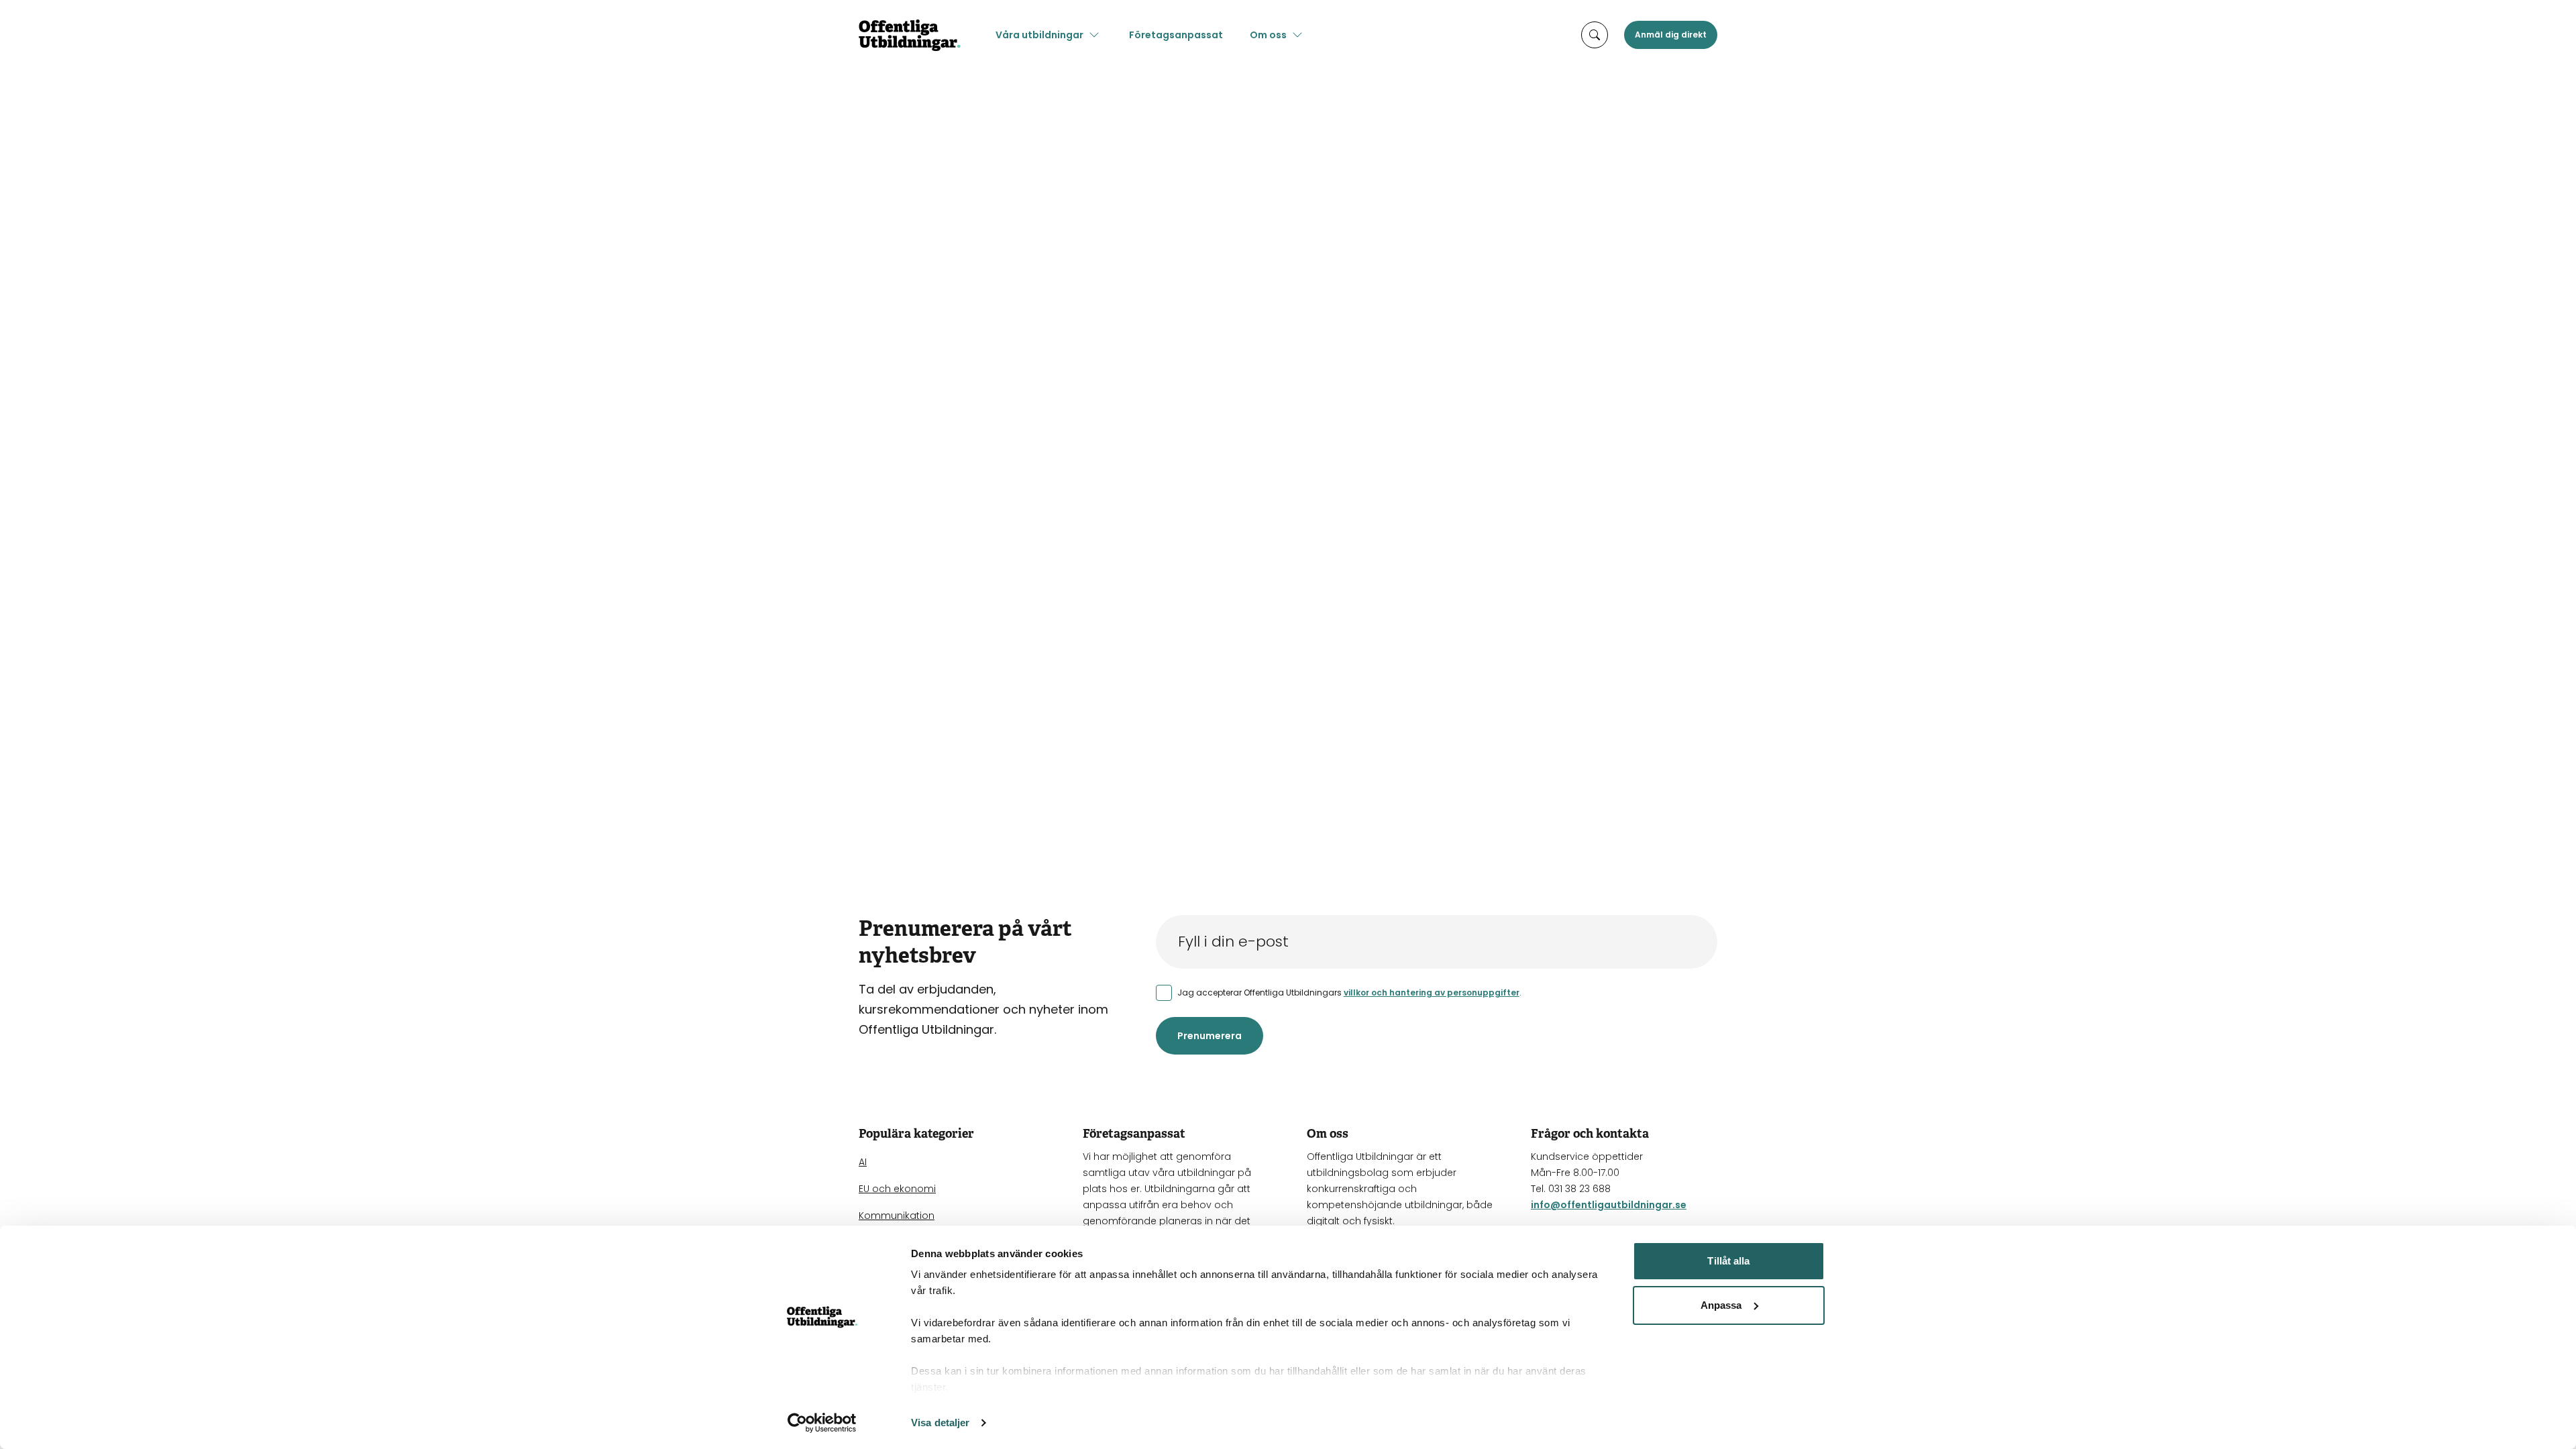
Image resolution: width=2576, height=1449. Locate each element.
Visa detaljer (940, 1423)
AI (863, 1162)
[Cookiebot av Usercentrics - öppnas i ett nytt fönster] (822, 1423)
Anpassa (1721, 1305)
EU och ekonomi (897, 1189)
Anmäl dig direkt (1671, 35)
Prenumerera (1210, 1036)
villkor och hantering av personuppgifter (1432, 992)
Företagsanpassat (1176, 35)
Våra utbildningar (1039, 35)
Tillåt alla (1728, 1261)
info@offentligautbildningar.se (1609, 1205)
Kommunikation (897, 1216)
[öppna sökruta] (1595, 35)
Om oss (1268, 35)
